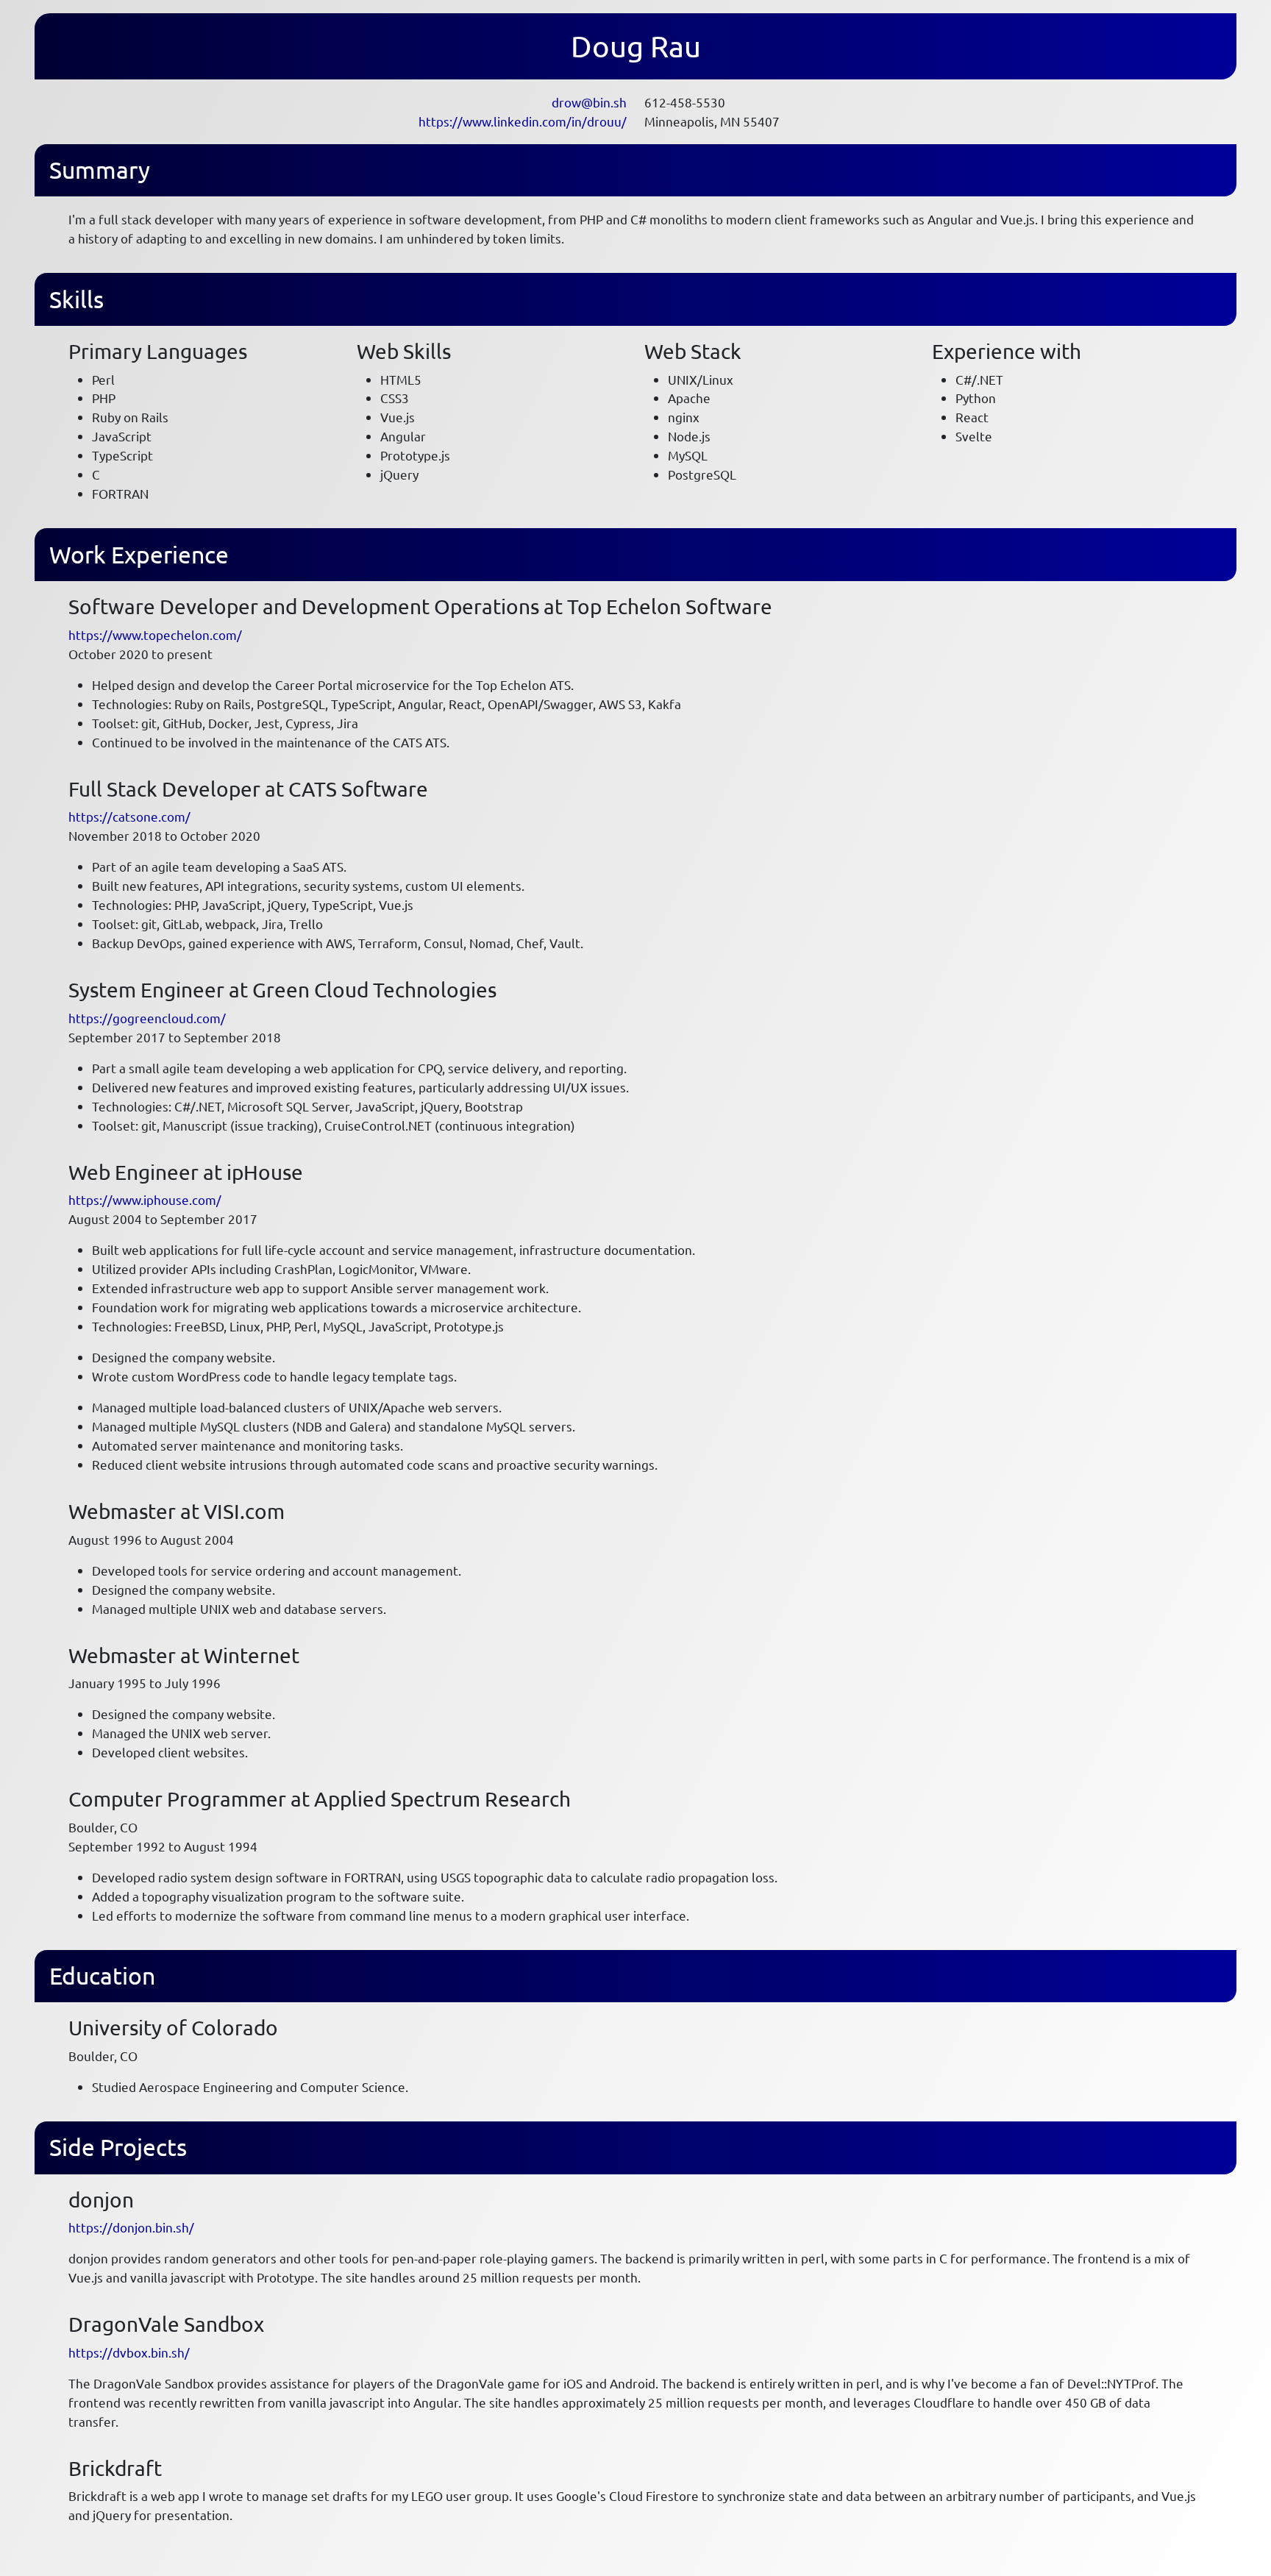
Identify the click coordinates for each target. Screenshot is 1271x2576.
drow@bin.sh (589, 102)
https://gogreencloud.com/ (147, 1018)
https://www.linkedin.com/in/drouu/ (523, 121)
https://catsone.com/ (129, 816)
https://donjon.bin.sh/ (131, 2227)
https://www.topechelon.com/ (155, 634)
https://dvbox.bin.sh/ (129, 2352)
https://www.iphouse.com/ (145, 1199)
